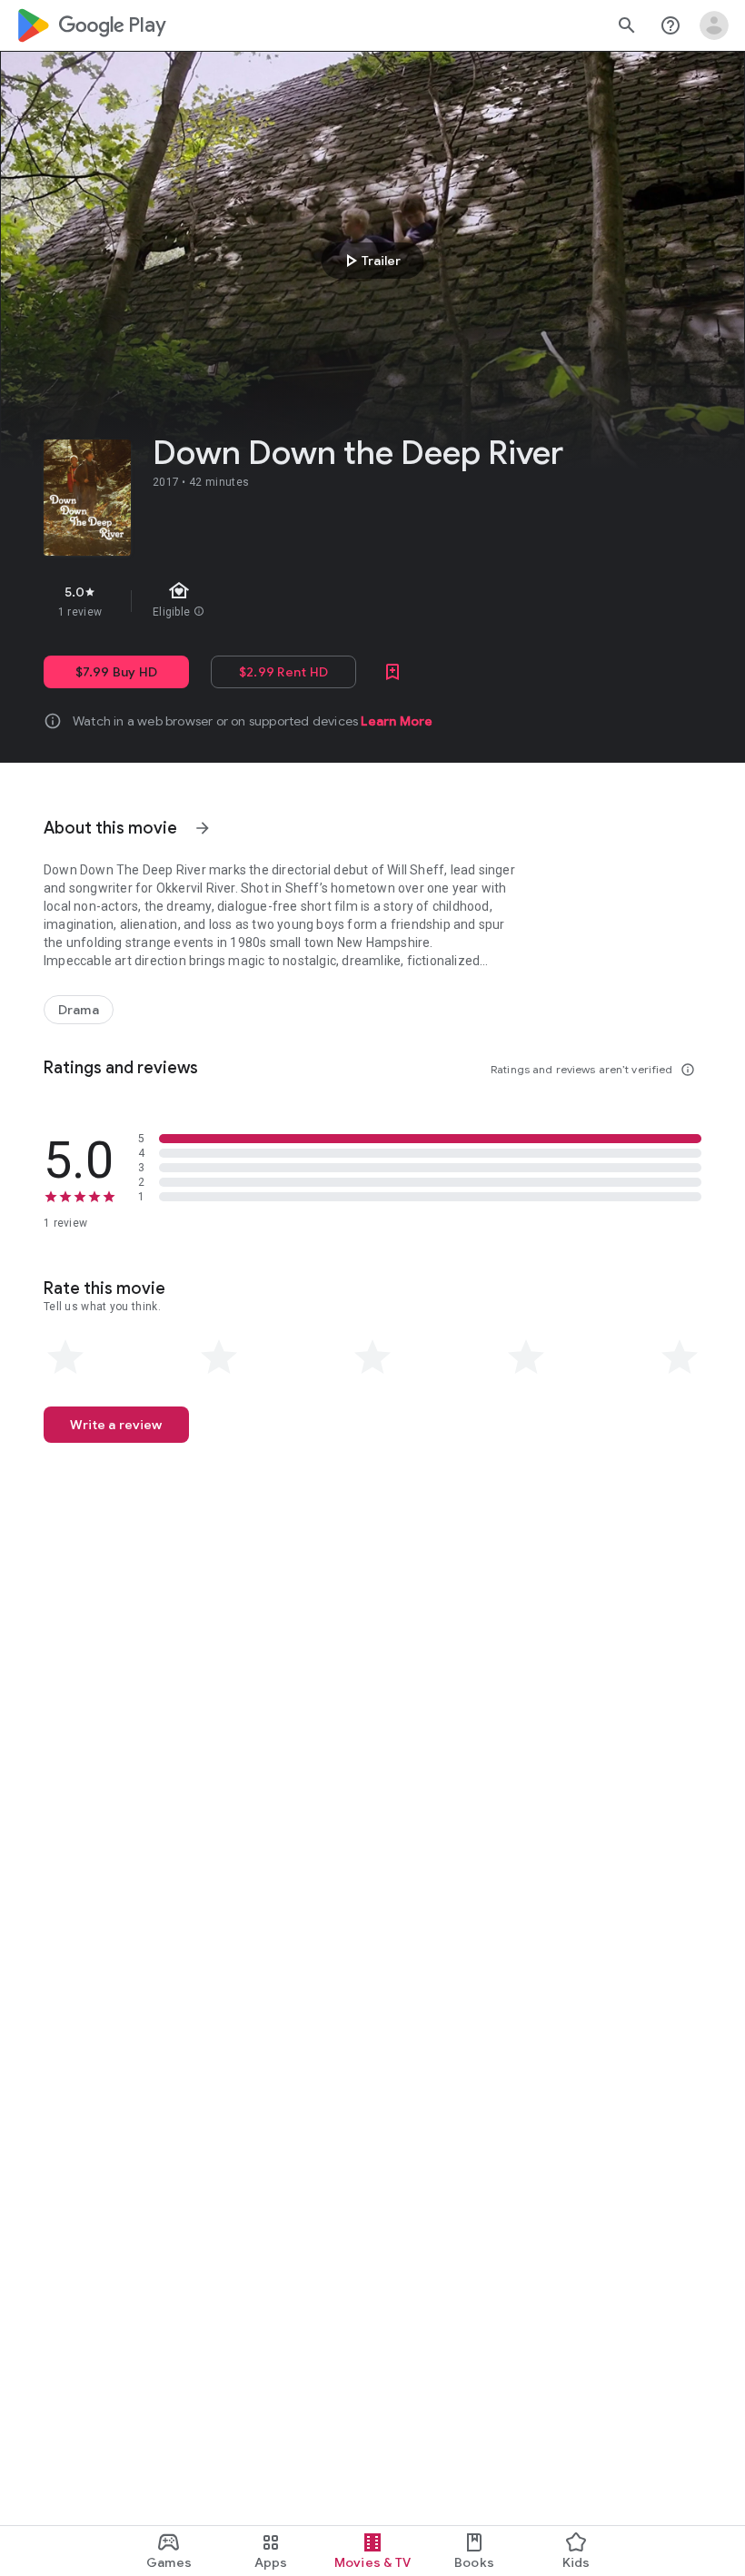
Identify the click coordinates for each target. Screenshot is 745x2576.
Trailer (370, 261)
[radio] (65, 1357)
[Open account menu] (714, 25)
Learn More (397, 721)
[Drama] (79, 1010)
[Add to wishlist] (392, 672)
